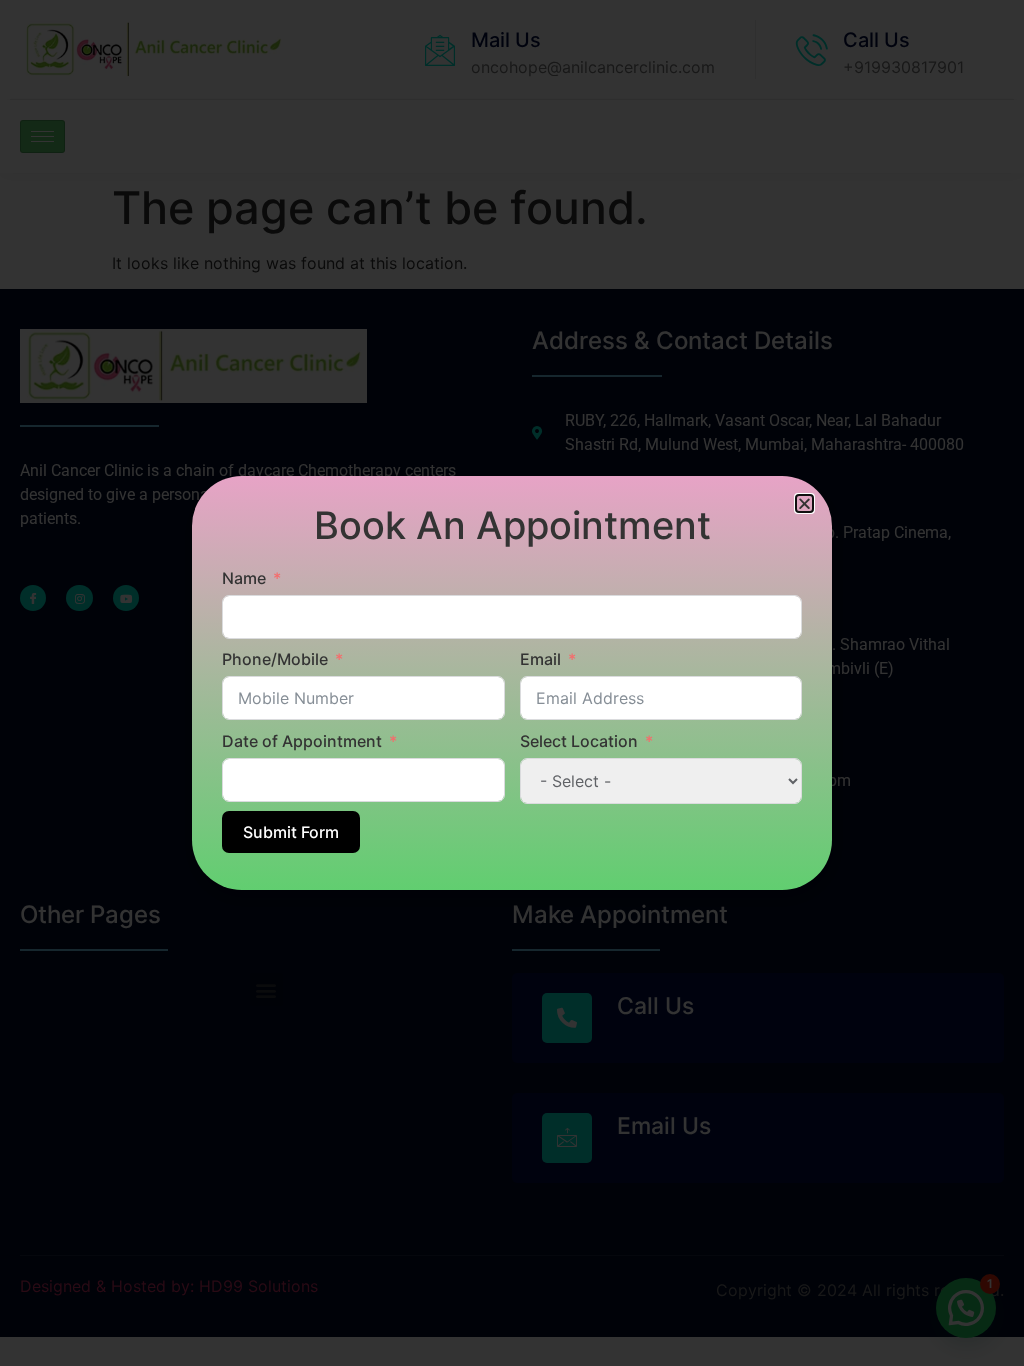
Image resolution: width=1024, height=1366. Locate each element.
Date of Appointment (302, 741)
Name (244, 578)
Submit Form (291, 832)
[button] (804, 503)
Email (540, 659)
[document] (512, 683)
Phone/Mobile (275, 659)
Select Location (579, 741)
